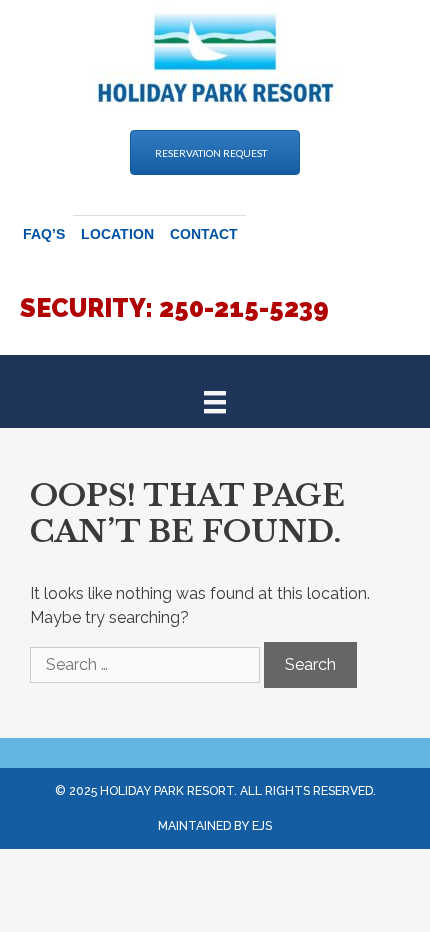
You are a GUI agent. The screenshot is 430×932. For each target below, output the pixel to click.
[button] (215, 152)
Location (117, 234)
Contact (204, 234)
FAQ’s (44, 234)
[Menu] (215, 401)
